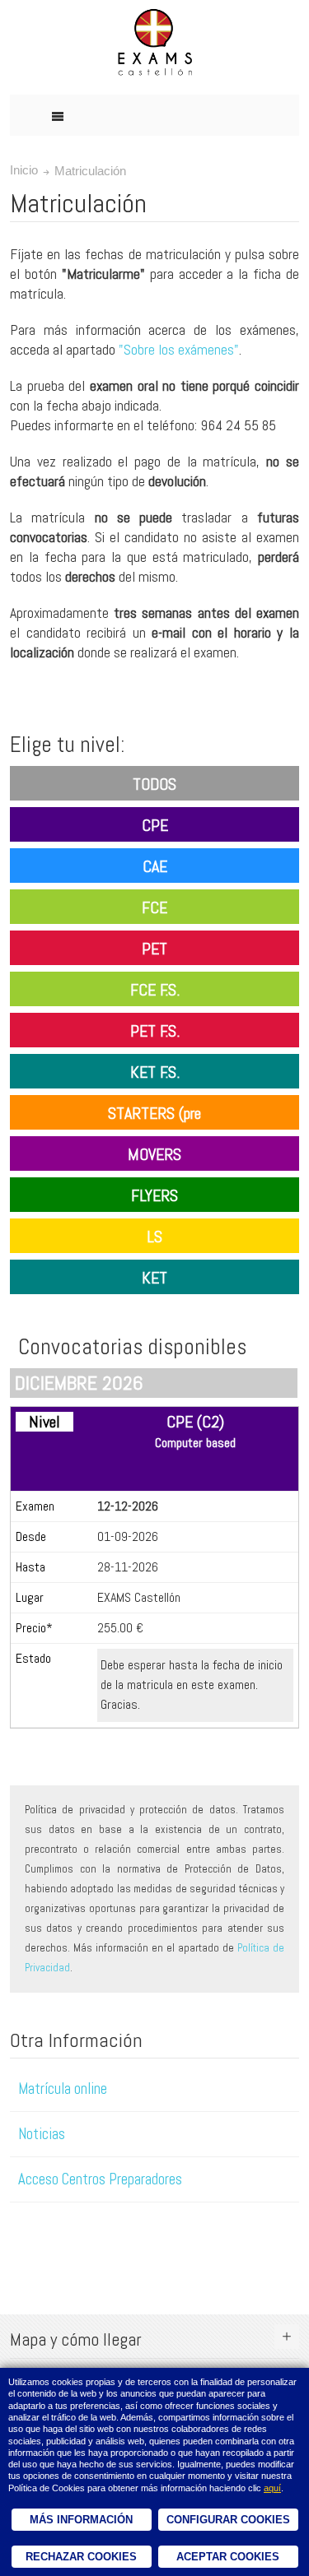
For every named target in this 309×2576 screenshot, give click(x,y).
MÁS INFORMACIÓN (81, 2520)
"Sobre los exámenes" (179, 350)
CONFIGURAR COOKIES (228, 2520)
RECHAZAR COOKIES (81, 2557)
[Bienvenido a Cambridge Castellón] (154, 43)
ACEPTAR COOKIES (228, 2557)
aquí (272, 2488)
